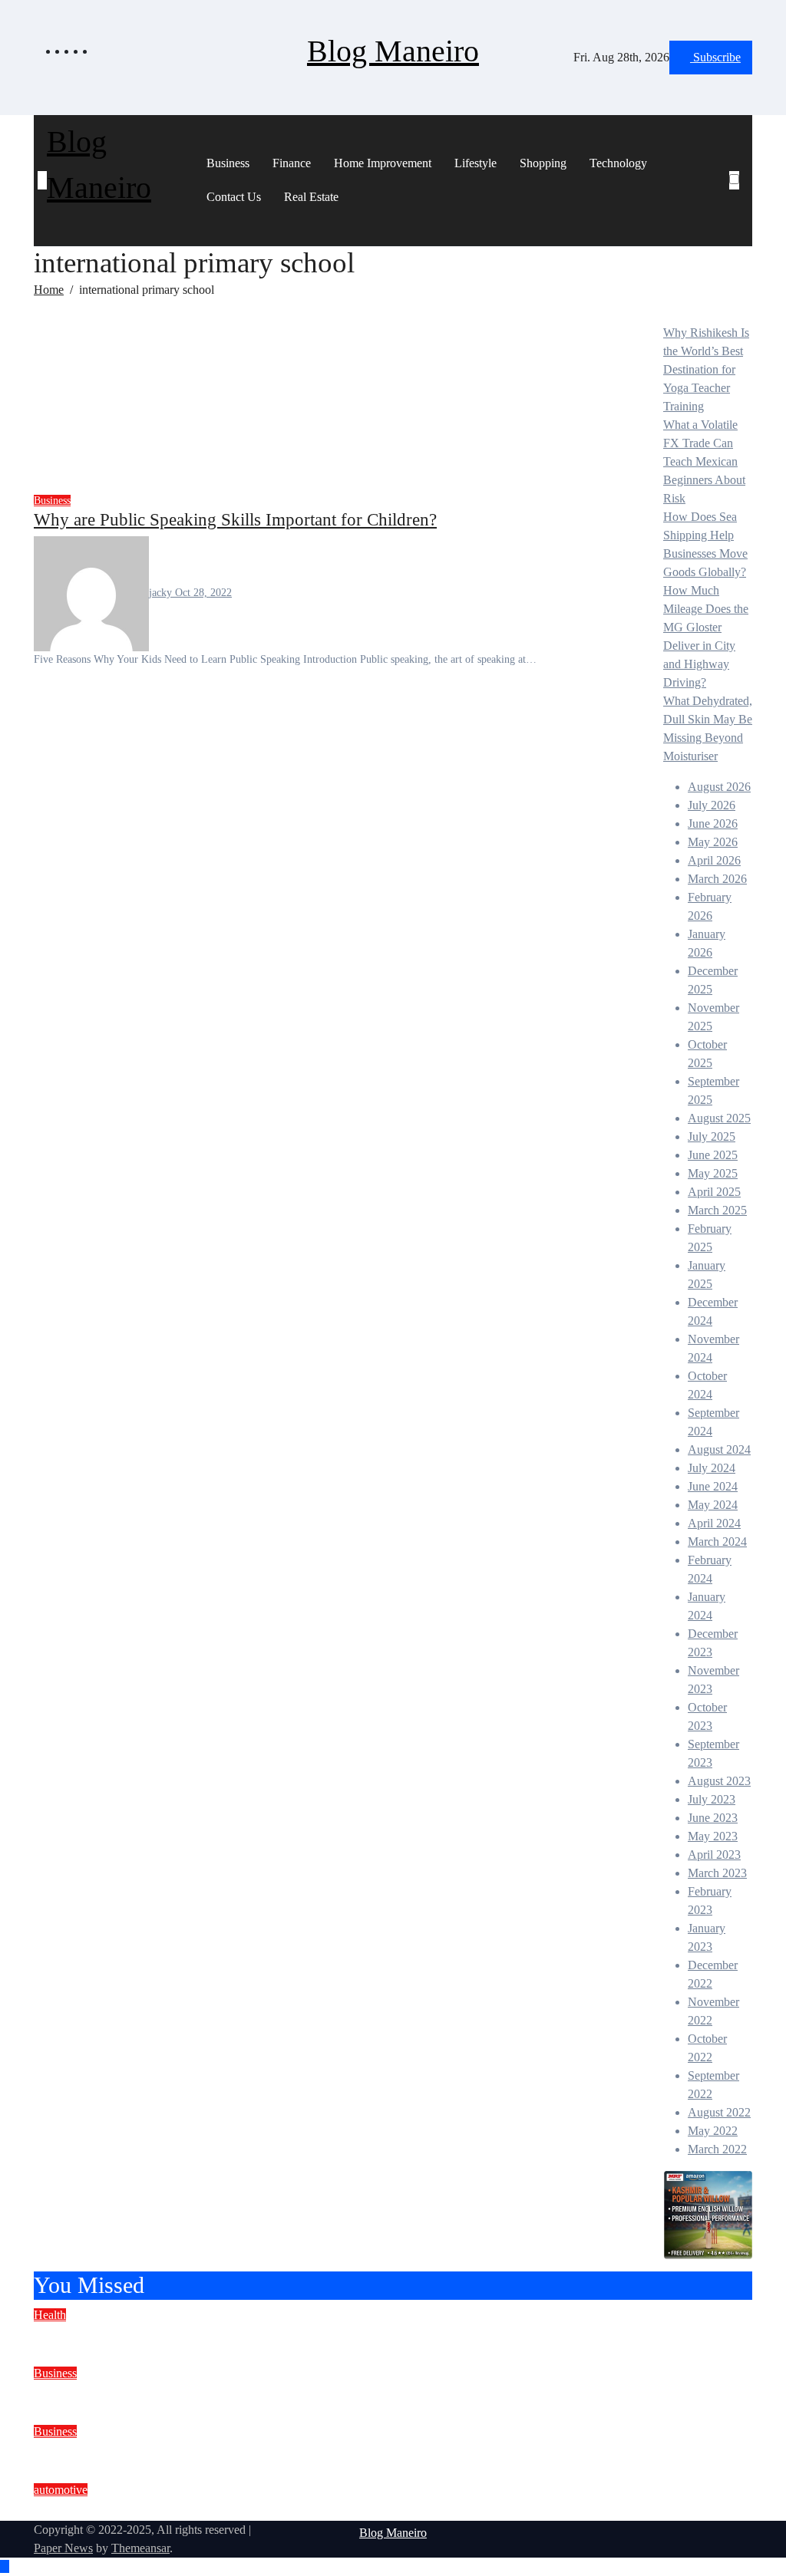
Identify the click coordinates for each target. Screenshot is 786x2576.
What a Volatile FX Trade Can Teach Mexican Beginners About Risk (704, 461)
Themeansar (140, 2548)
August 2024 (719, 1449)
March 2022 (717, 2149)
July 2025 (712, 1136)
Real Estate (311, 197)
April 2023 (714, 1855)
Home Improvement (383, 163)
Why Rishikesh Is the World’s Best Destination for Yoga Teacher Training (706, 369)
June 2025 (713, 1155)
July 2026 (712, 805)
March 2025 (717, 1210)
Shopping (543, 163)
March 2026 (717, 879)
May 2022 (713, 2131)
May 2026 (713, 842)
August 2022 (719, 2112)
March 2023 (717, 1873)
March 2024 (717, 1542)
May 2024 (713, 1505)
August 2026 (719, 787)
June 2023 (713, 1818)
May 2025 (713, 1173)
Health (50, 2315)
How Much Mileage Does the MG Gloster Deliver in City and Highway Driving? (324, 2510)
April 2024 (714, 1523)
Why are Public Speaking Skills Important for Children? (235, 519)
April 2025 (714, 1192)
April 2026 (714, 860)
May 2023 (713, 1836)
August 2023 (719, 1781)
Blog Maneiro (393, 51)
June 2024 (713, 1486)
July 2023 (712, 1799)
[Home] (42, 180)
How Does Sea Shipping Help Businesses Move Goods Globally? (269, 2452)
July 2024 (712, 1468)
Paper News (63, 2548)
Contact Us (234, 197)
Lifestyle (476, 163)
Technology (618, 163)
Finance (292, 163)
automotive (61, 2490)
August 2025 (719, 1118)
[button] (739, 199)
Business (228, 163)
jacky (162, 593)
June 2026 (713, 824)
